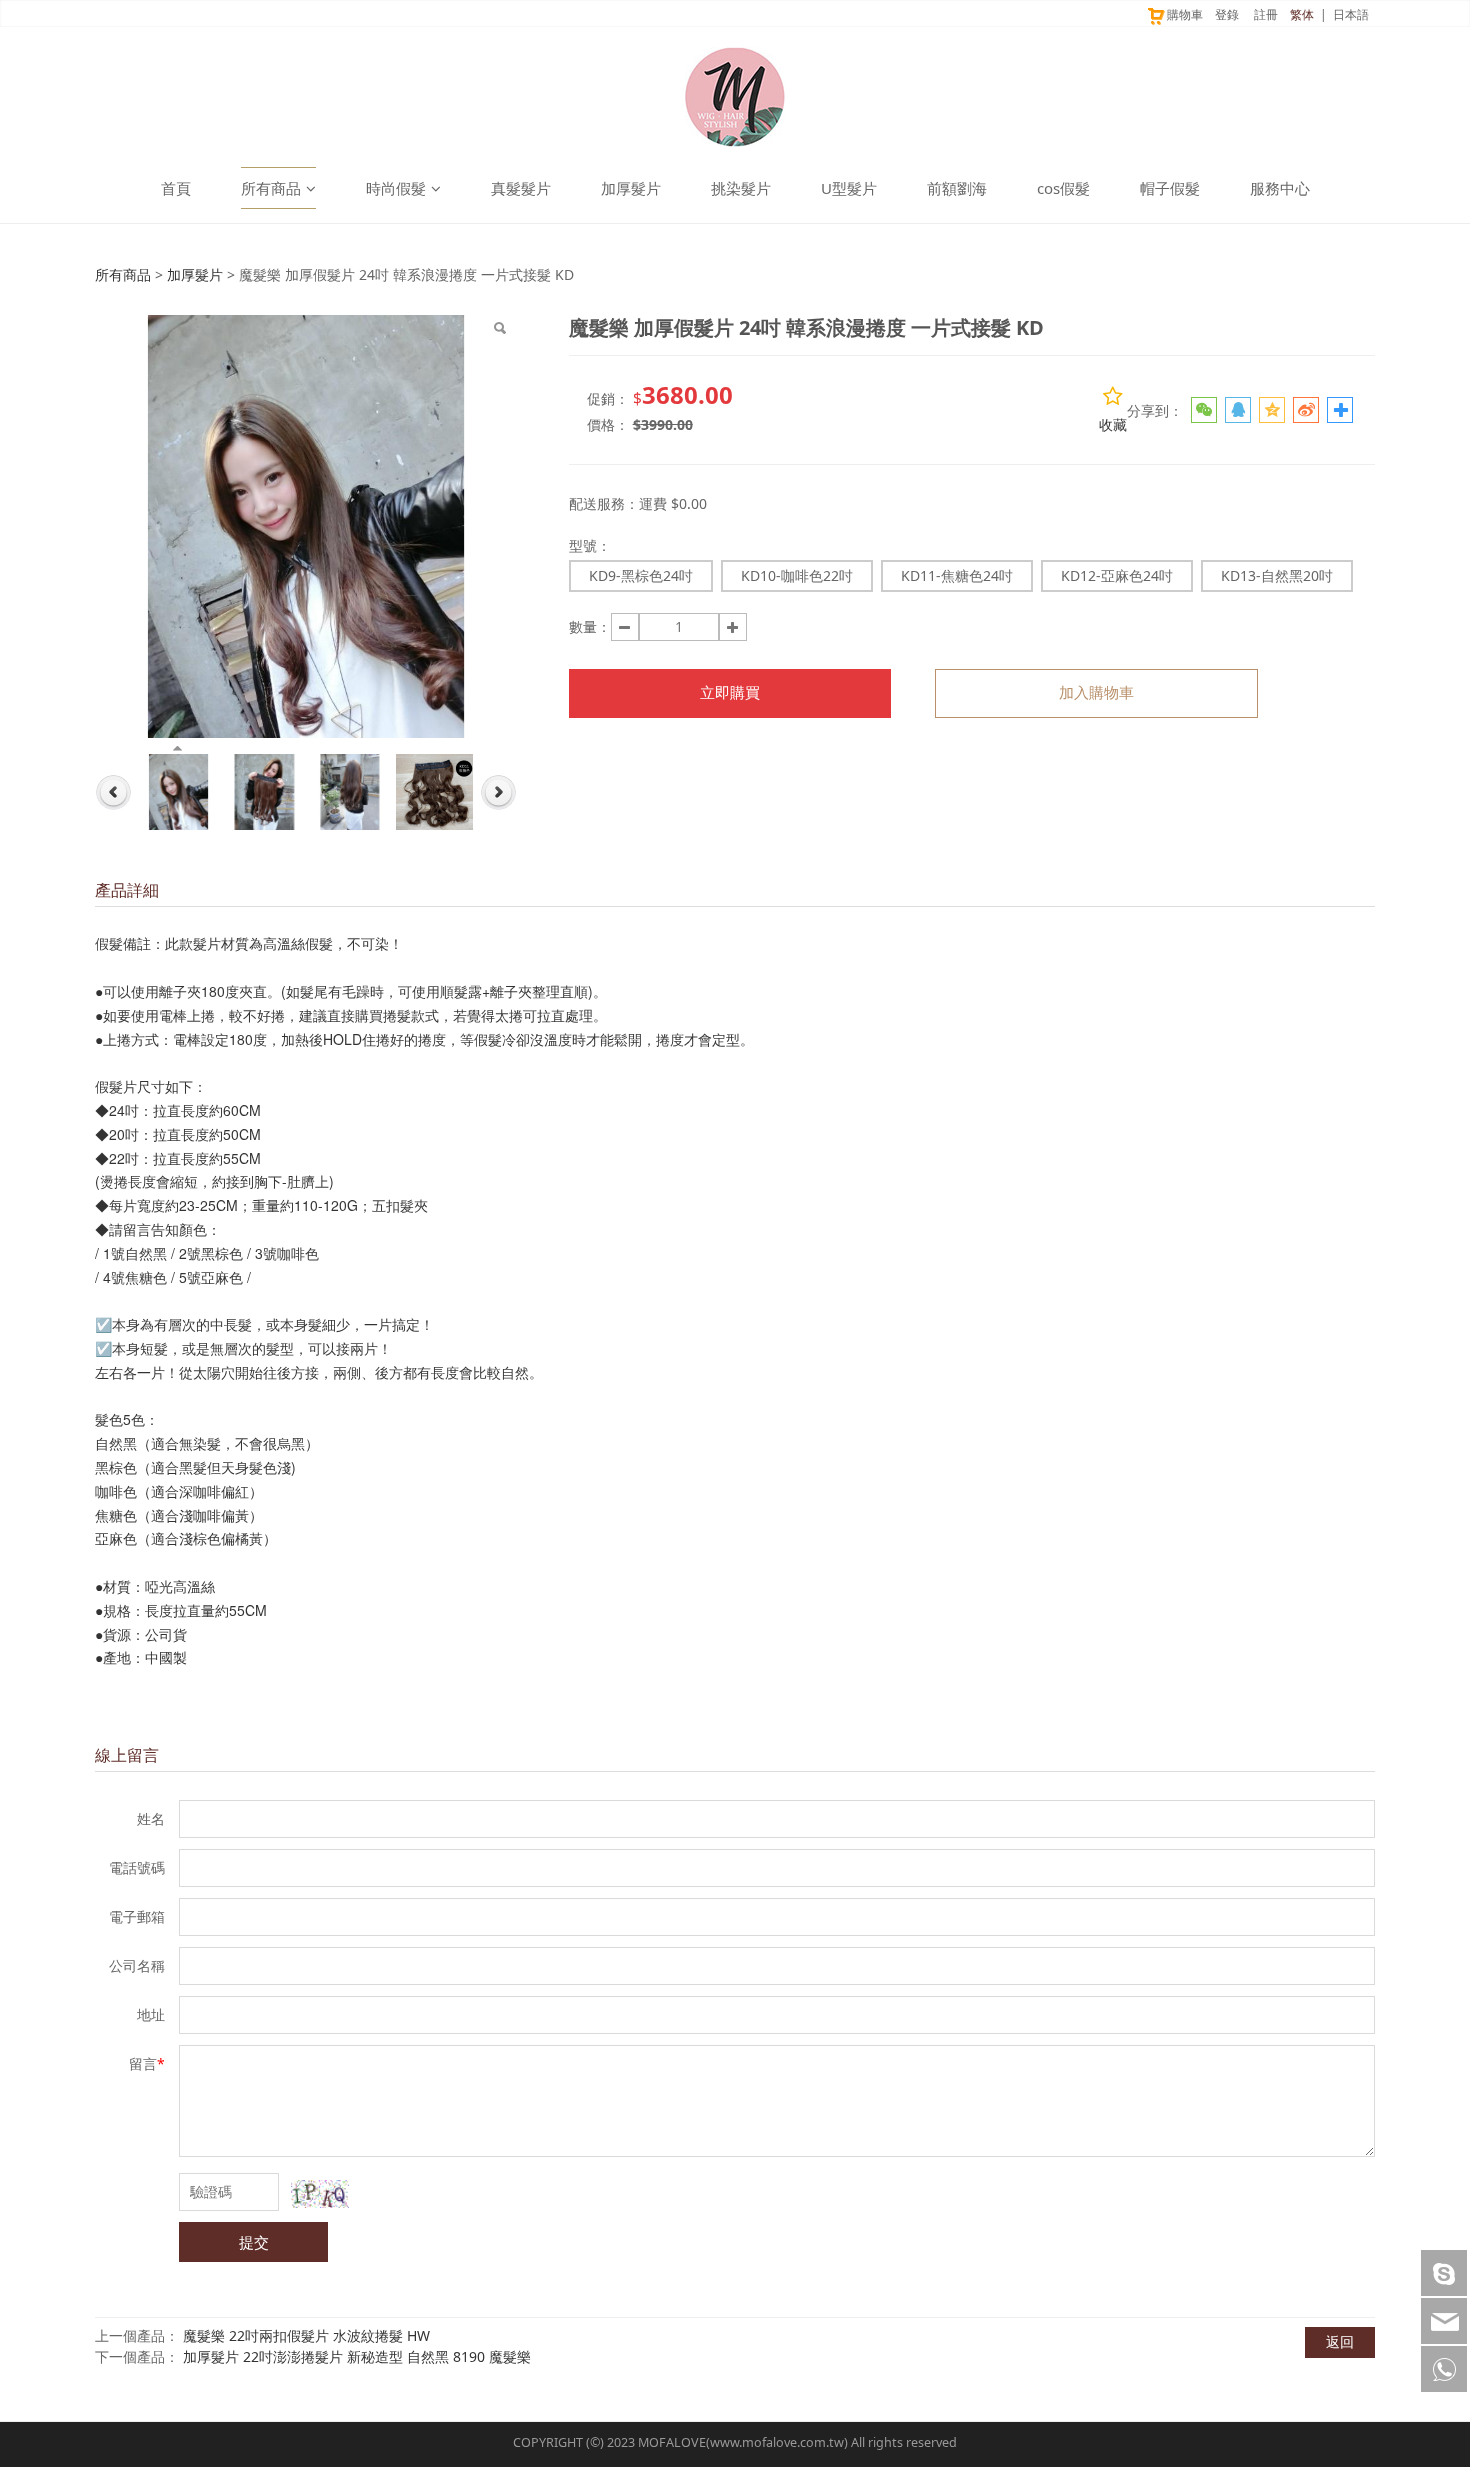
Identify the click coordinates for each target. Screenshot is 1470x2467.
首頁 (176, 188)
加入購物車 (1096, 692)
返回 (1340, 2341)
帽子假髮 (1170, 188)
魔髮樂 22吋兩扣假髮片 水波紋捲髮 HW (306, 2335)
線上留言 (127, 1755)
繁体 (1302, 14)
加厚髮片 (631, 188)
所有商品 (271, 188)
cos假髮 (1063, 188)
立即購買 (730, 692)
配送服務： (604, 503)
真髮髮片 (521, 188)
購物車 (1185, 14)
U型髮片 (849, 188)
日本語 (1351, 14)
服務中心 (1280, 188)
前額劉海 (957, 188)
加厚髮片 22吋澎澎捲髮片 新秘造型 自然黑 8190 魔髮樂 (357, 2356)
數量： (590, 626)
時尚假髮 (396, 188)
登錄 (1227, 14)
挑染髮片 (741, 188)
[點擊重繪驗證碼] (320, 2194)
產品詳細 (127, 890)
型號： (590, 545)
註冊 (1266, 14)
